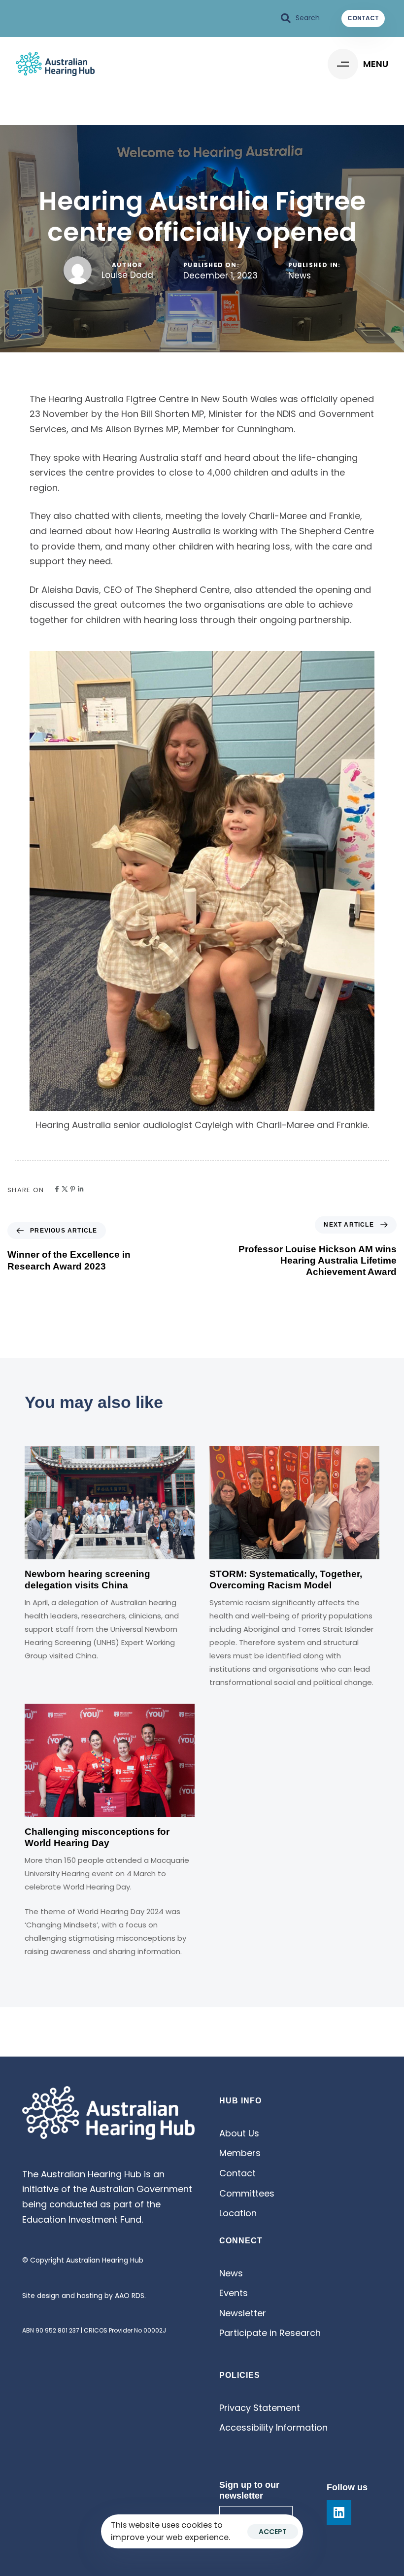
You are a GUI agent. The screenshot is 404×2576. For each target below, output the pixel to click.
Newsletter (243, 2313)
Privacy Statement (260, 2408)
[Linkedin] (81, 1189)
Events (234, 2293)
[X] (65, 1189)
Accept (273, 2532)
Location (238, 2213)
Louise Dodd (127, 275)
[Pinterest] (73, 1189)
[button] (301, 18)
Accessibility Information (273, 2427)
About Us (239, 2133)
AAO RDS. (130, 2296)
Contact (237, 2173)
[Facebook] (57, 1189)
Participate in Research (270, 2333)
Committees (247, 2193)
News (300, 276)
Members (240, 2153)
